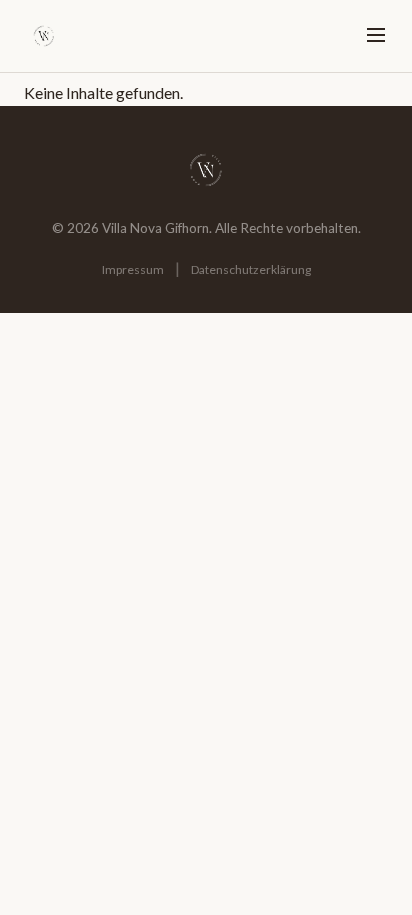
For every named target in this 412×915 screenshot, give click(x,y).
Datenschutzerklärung (251, 269)
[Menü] (376, 36)
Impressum (133, 269)
